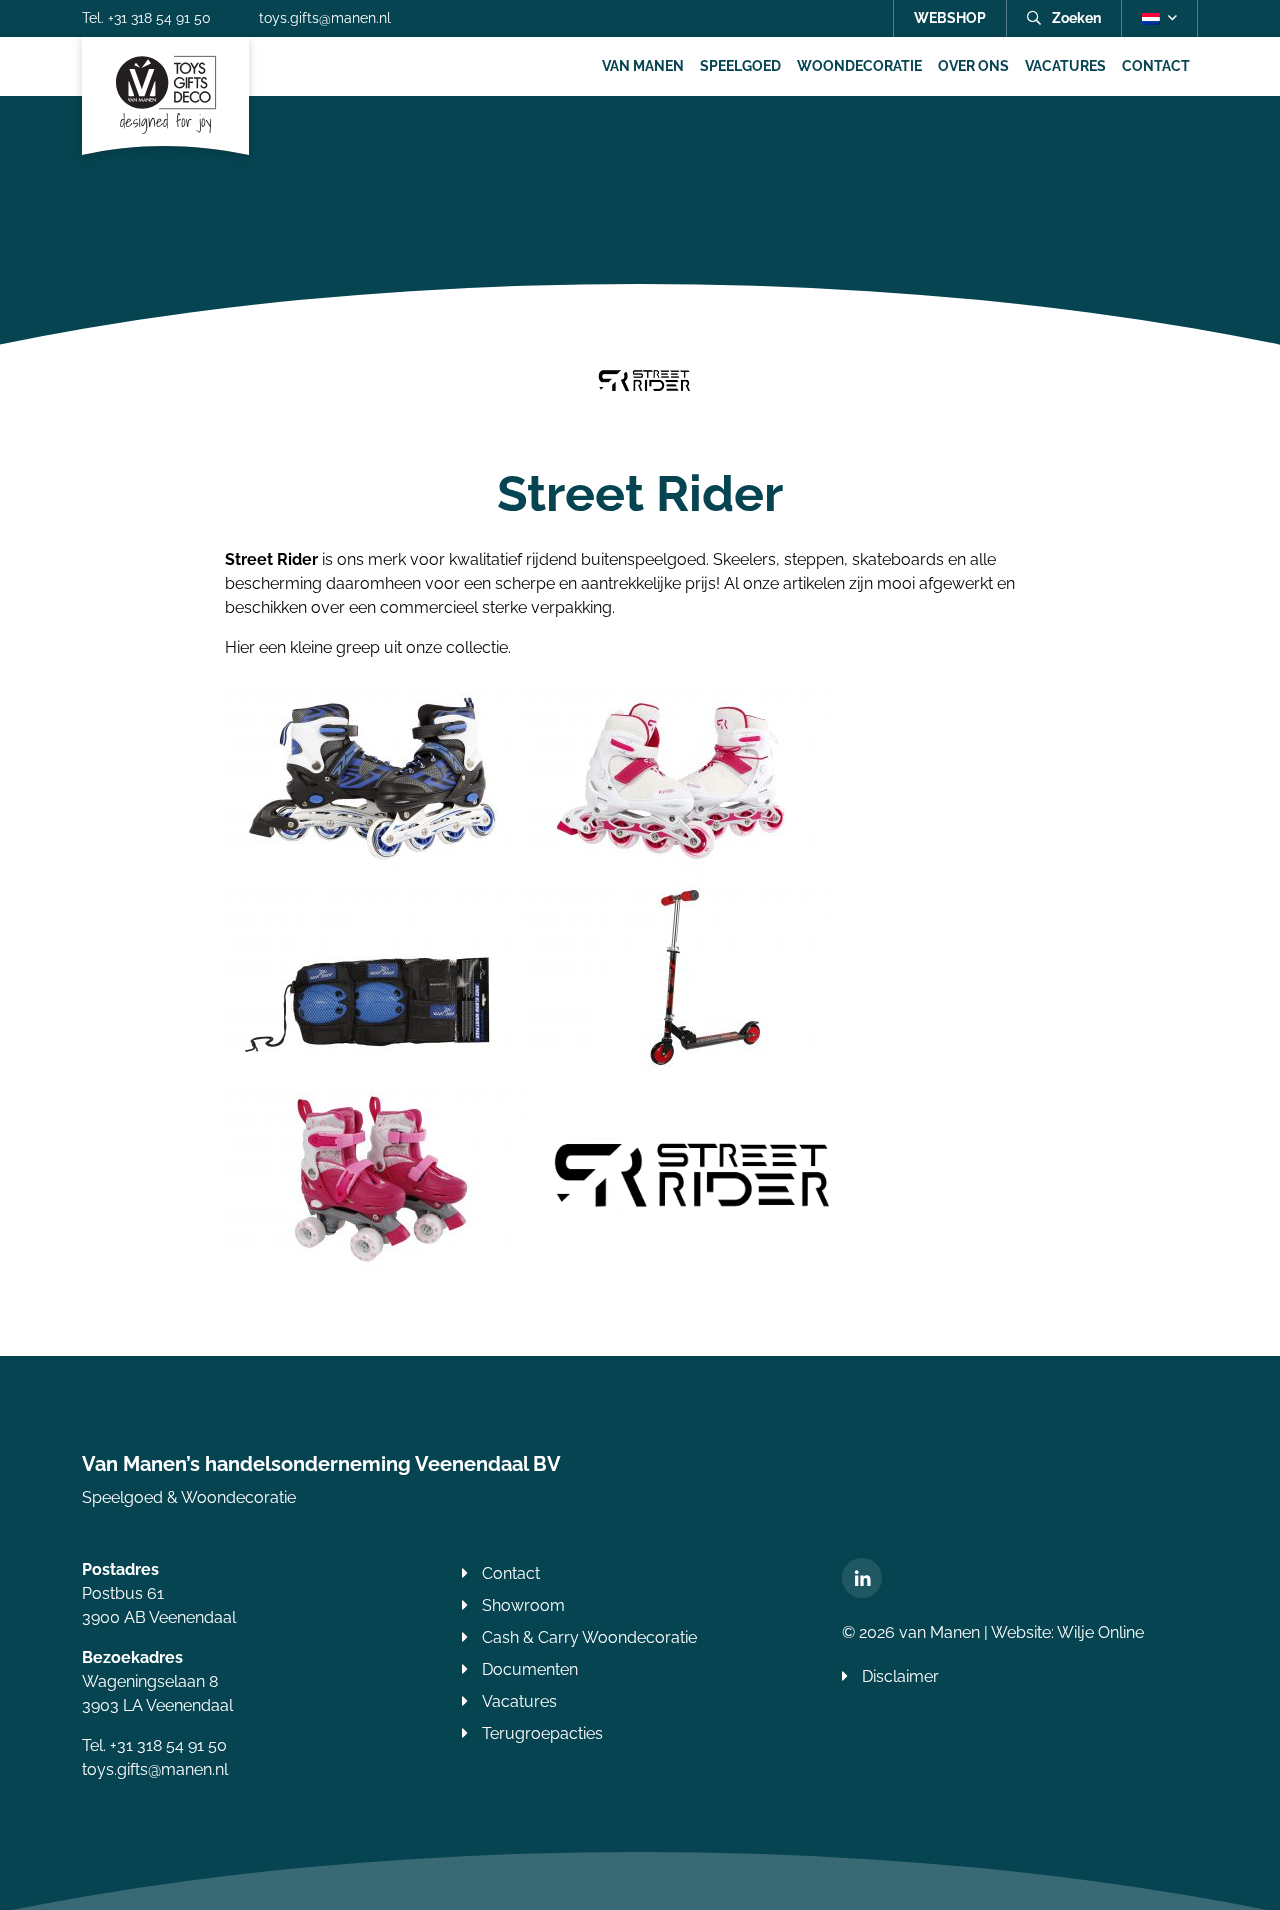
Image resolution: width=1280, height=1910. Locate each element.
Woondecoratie (859, 66)
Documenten (530, 1669)
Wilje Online (1100, 1632)
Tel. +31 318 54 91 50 (146, 18)
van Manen (643, 66)
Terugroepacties (542, 1733)
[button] (1159, 18)
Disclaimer (900, 1676)
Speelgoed (740, 66)
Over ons (973, 66)
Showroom (523, 1605)
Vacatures (1065, 66)
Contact (1156, 66)
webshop (950, 18)
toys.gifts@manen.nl (325, 18)
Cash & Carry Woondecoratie (589, 1637)
